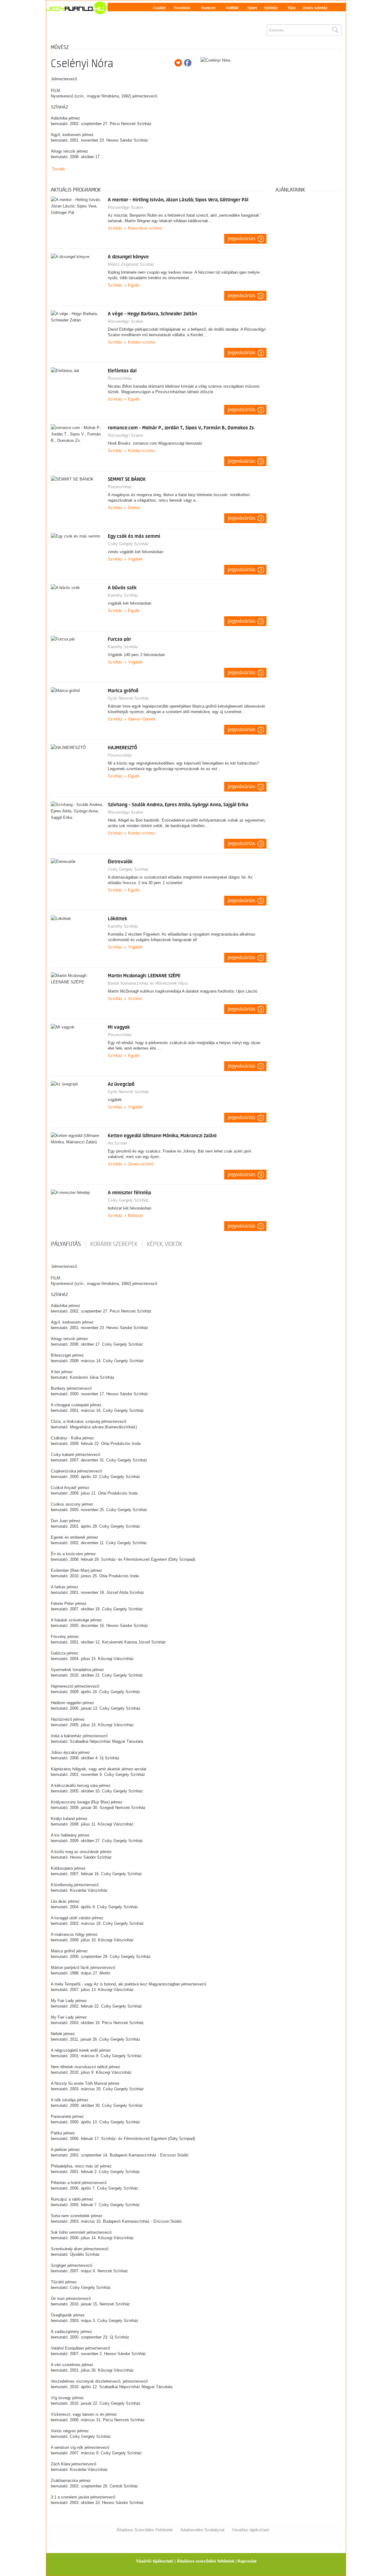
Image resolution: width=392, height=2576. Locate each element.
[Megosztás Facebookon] (188, 63)
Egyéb (134, 285)
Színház (271, 8)
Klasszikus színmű (145, 228)
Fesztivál (182, 8)
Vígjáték (135, 559)
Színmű (135, 999)
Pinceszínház (120, 378)
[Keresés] (335, 30)
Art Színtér (117, 1143)
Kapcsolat (247, 2561)
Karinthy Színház (123, 595)
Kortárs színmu (142, 342)
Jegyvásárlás (242, 239)
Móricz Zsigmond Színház (131, 264)
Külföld (232, 8)
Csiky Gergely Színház (128, 544)
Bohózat (135, 1216)
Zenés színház (315, 8)
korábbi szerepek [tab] (114, 1244)
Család (159, 8)
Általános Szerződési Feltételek (145, 2530)
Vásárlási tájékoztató (251, 2530)
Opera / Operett (142, 719)
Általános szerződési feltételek (205, 2561)
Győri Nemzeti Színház (128, 698)
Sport (252, 8)
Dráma (134, 508)
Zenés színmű (141, 1164)
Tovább (58, 169)
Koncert (209, 8)
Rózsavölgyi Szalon (125, 207)
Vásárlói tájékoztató (155, 2561)
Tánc (292, 8)
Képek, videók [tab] (165, 1244)
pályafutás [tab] (66, 1244)
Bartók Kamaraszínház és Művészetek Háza (148, 983)
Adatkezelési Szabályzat (202, 2530)
